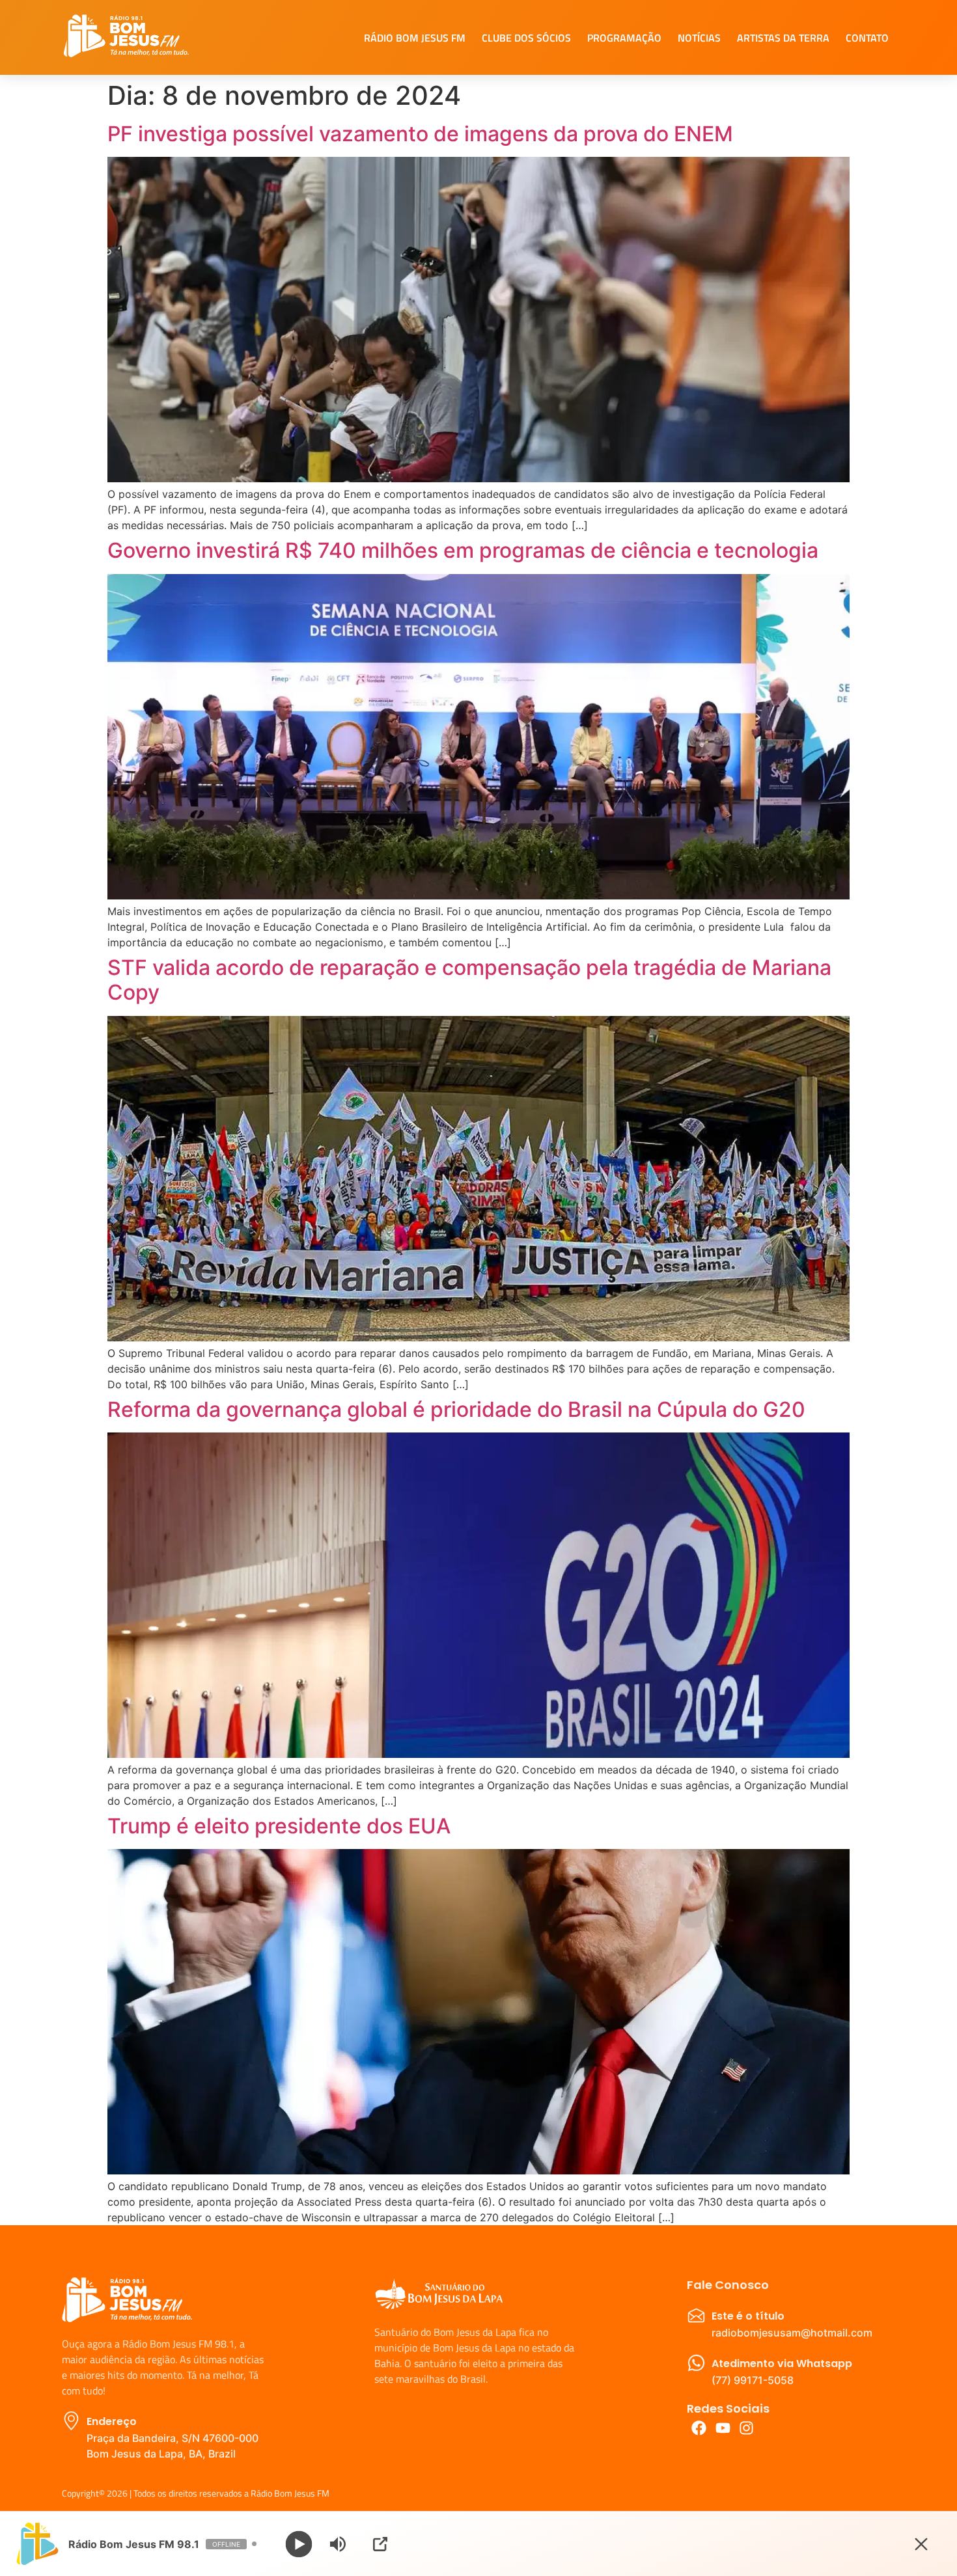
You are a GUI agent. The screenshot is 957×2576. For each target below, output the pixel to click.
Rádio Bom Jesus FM (415, 38)
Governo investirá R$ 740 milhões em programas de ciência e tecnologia (463, 550)
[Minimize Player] (921, 2544)
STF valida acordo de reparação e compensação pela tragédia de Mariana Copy (469, 980)
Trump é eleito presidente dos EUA (279, 1826)
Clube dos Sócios (526, 38)
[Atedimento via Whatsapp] (696, 2363)
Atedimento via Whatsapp (782, 2364)
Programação (624, 38)
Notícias (699, 38)
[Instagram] (747, 2428)
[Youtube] (723, 2428)
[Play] (299, 2544)
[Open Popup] (380, 2544)
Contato (867, 38)
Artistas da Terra (783, 38)
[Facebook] (699, 2428)
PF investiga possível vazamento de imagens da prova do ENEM (420, 134)
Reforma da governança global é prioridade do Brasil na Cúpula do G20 (456, 1409)
